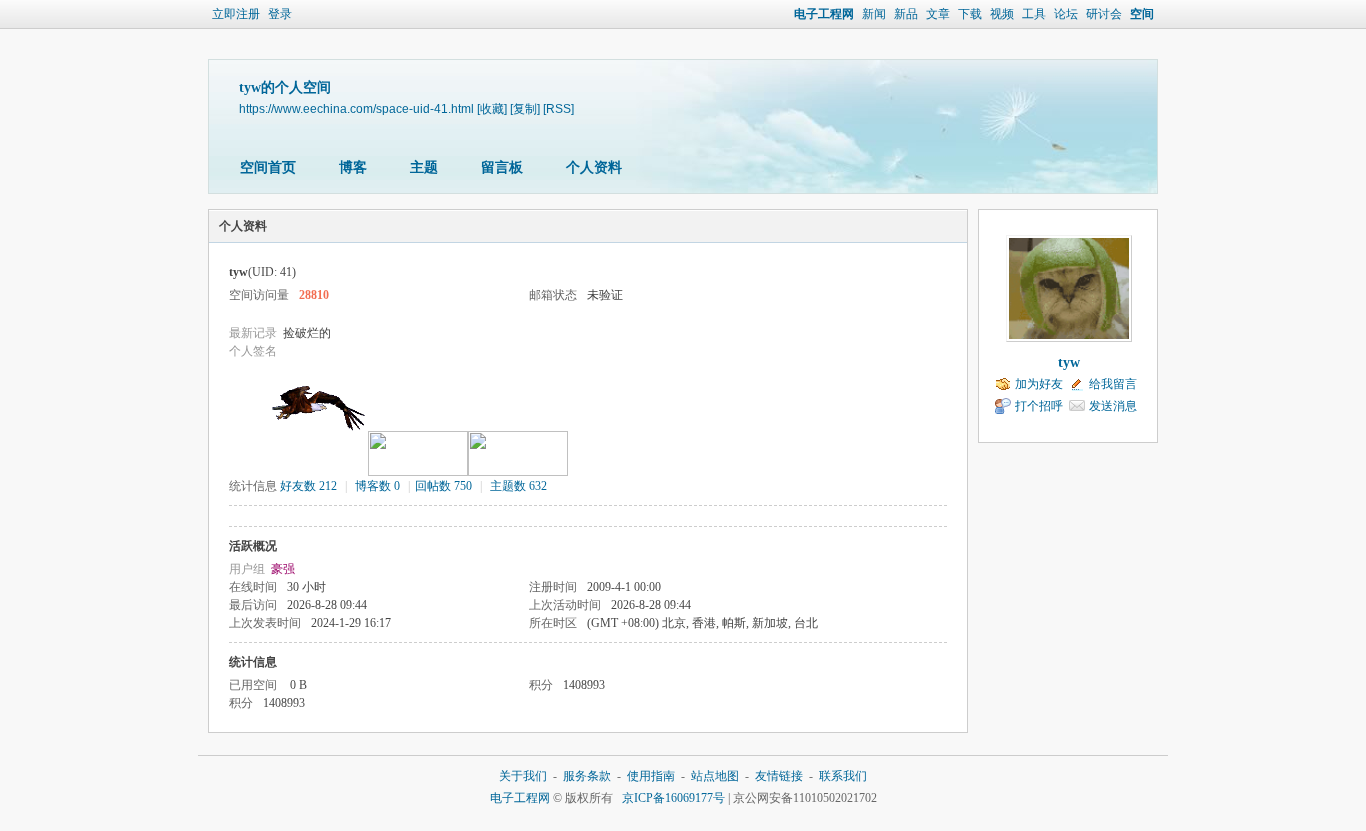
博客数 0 (377, 486)
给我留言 (1113, 384)
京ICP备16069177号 (673, 798)
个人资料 (594, 167)
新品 (906, 14)
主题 (424, 167)
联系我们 (843, 776)
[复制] (525, 108)
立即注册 (236, 14)
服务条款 (587, 776)
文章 (938, 14)
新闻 (874, 14)
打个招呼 (1039, 406)
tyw (1069, 362)
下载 (970, 14)
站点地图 (715, 776)
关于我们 (523, 776)
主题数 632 (518, 486)
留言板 (502, 167)
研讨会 (1104, 14)
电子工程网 (824, 14)
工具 (1034, 14)
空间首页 (268, 167)
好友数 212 (308, 486)
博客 (353, 167)
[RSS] (558, 108)
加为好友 (1039, 384)
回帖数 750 (443, 486)
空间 (1142, 14)
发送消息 (1113, 406)
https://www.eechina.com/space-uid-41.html (356, 108)
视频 (1002, 14)
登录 (280, 14)
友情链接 (779, 776)
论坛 (1066, 14)
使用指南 (651, 776)
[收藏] (492, 108)
